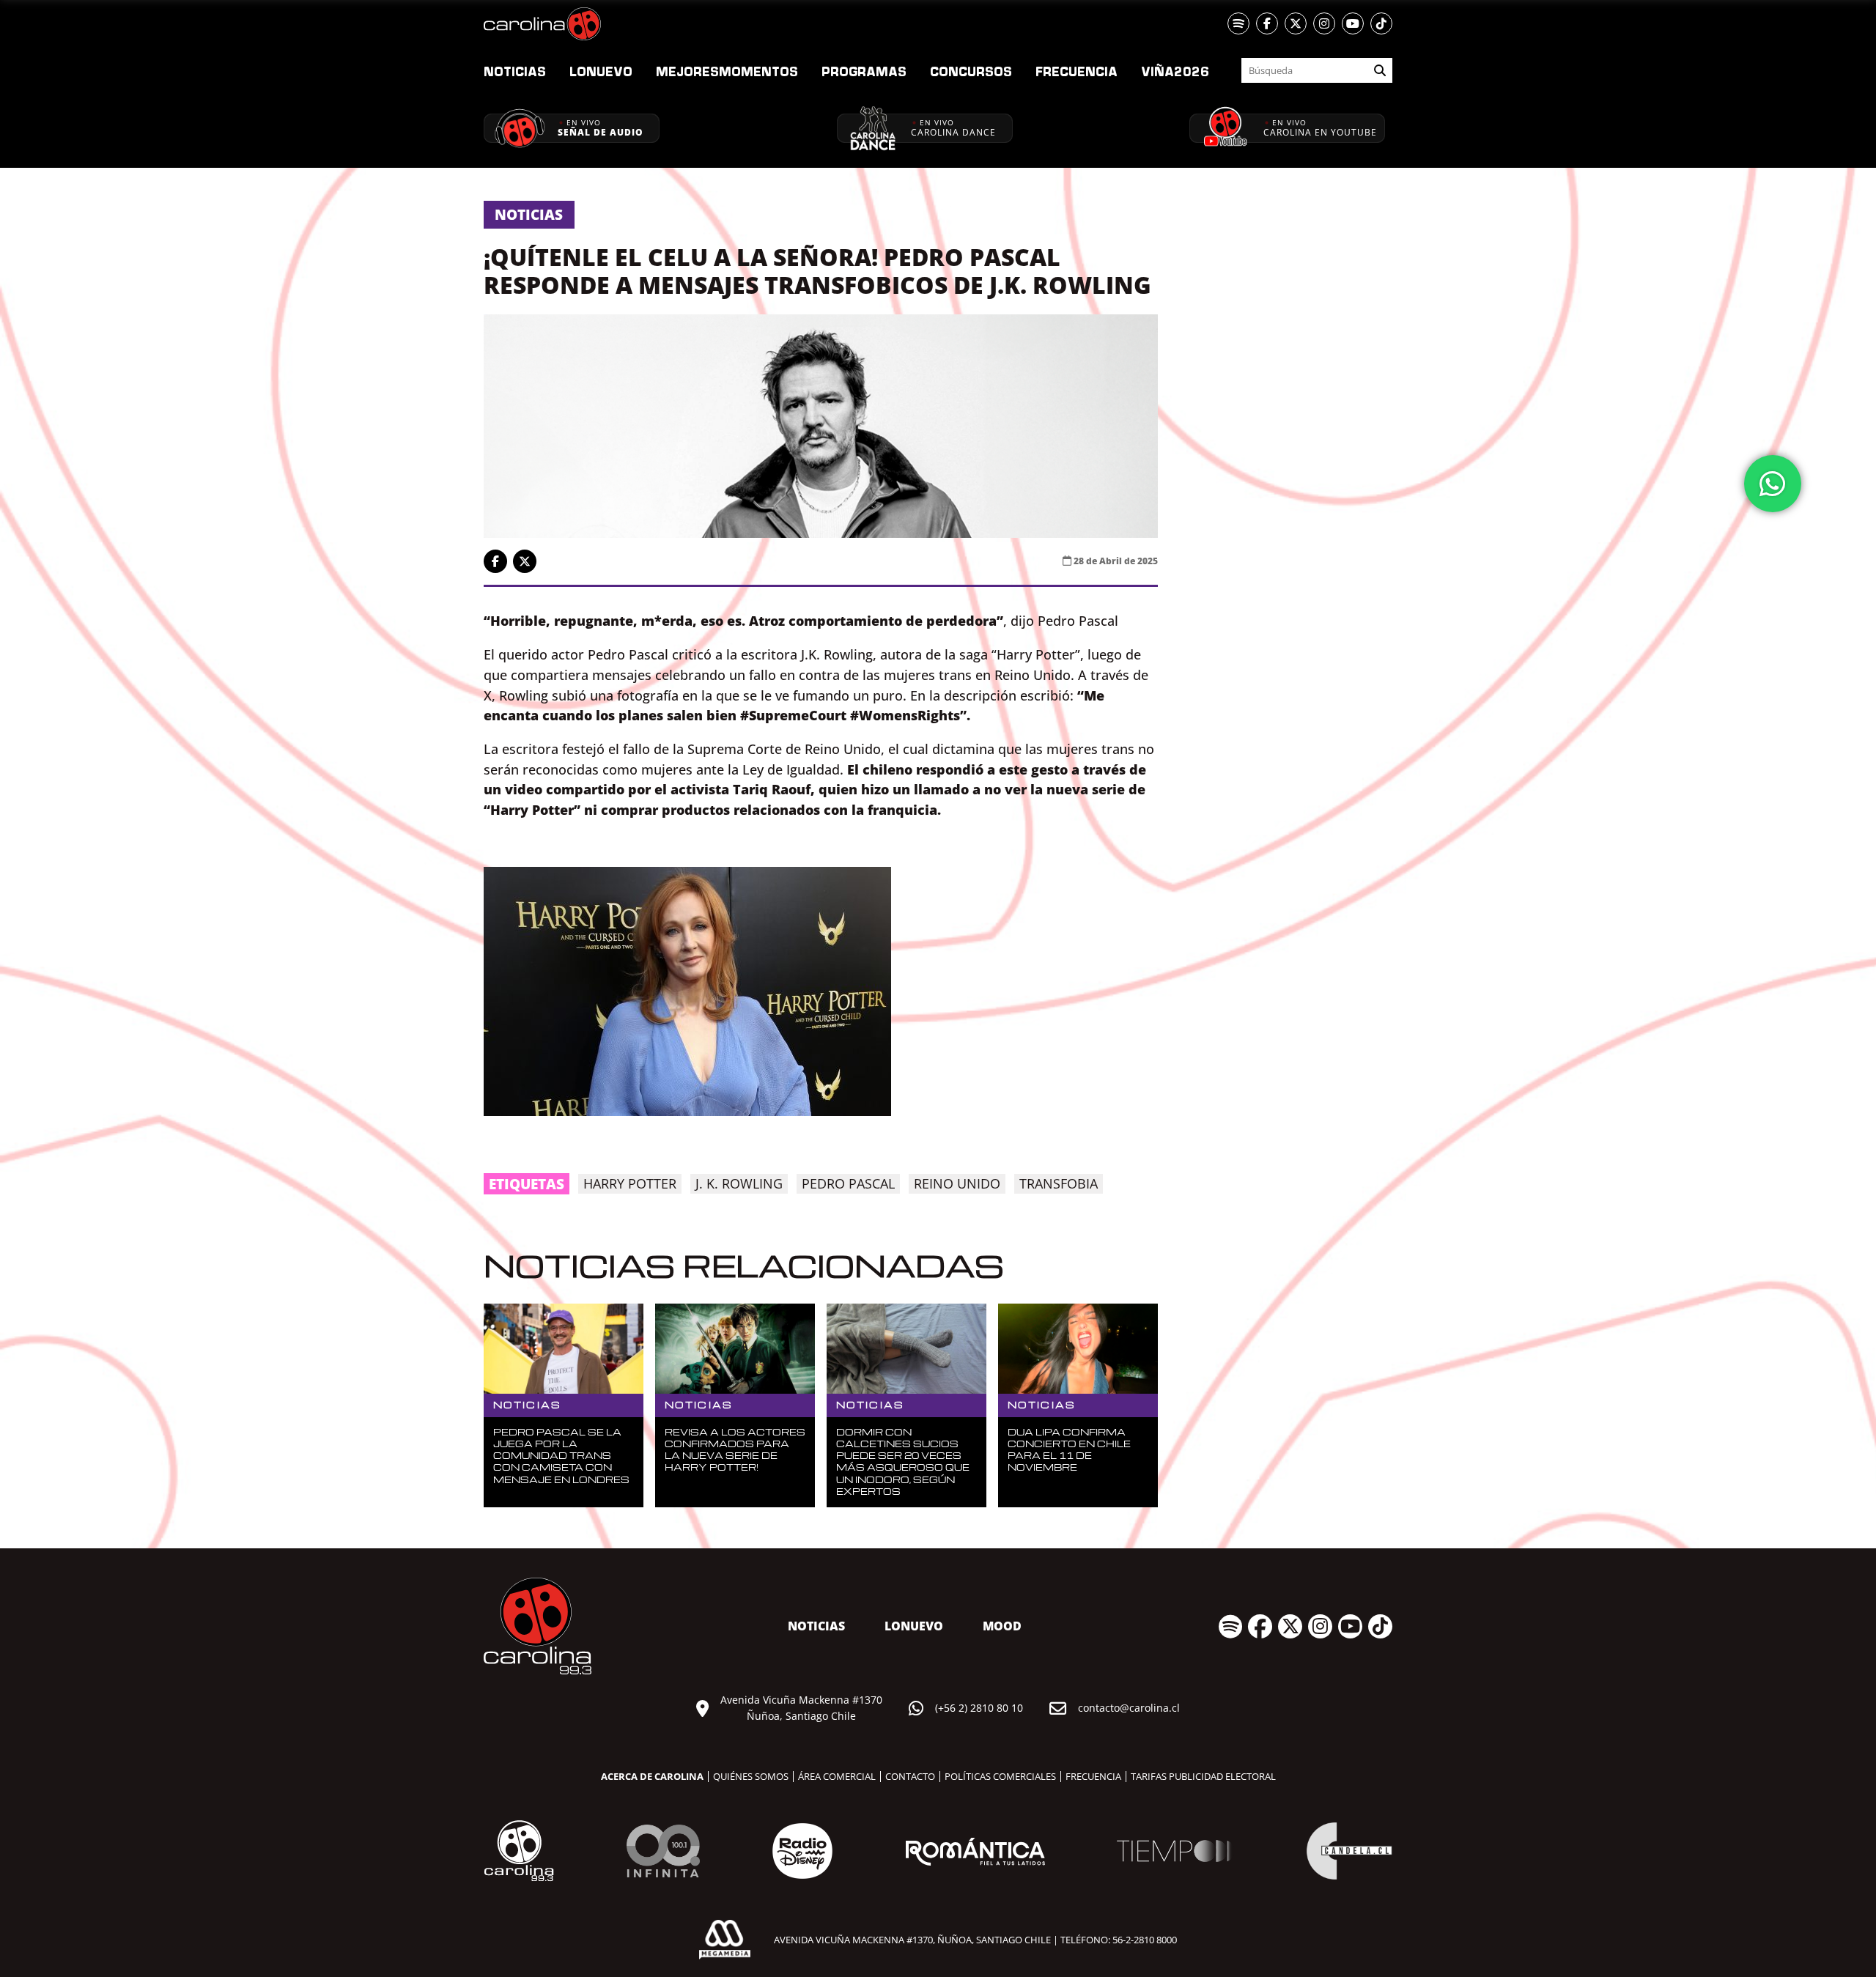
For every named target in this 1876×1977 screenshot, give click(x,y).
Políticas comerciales (1000, 1776)
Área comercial (837, 1776)
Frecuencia (1077, 71)
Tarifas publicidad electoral (1203, 1776)
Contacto (910, 1776)
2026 (1175, 71)
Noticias (515, 71)
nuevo (601, 71)
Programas (864, 71)
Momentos (727, 71)
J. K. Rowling (739, 1183)
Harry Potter (630, 1183)
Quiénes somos (751, 1776)
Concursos (971, 71)
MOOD (1002, 1626)
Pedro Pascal (848, 1183)
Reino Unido (957, 1183)
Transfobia (1059, 1183)
